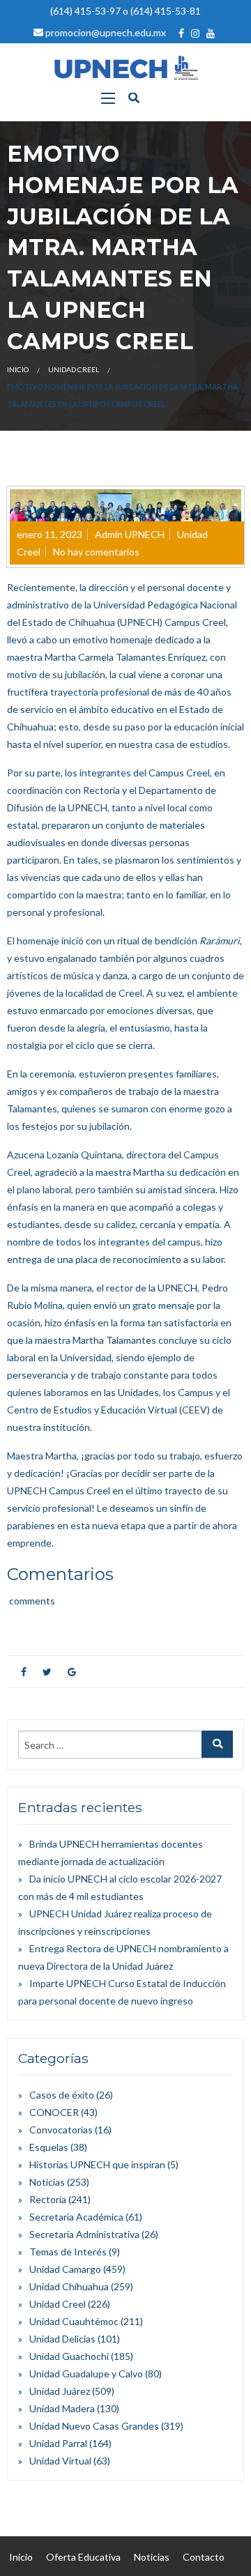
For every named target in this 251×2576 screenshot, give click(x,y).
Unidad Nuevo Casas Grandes (94, 2426)
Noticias (47, 2182)
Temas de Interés (68, 2252)
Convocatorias (61, 2130)
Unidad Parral (58, 2443)
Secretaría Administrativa (84, 2234)
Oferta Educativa (83, 2557)
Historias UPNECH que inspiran (97, 2164)
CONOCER (54, 2112)
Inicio (18, 369)
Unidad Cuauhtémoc (74, 2321)
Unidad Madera (62, 2408)
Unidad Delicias (62, 2339)
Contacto (204, 2557)
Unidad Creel (74, 369)
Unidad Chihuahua (69, 2286)
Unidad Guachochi (69, 2356)
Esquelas (49, 2147)
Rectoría (48, 2199)
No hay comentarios (96, 552)
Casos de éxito (62, 2095)
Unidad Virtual (60, 2461)
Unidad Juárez (60, 2391)
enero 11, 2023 (50, 534)
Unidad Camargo (65, 2269)
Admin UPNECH (130, 534)
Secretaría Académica (76, 2217)
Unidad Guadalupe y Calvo (86, 2374)
